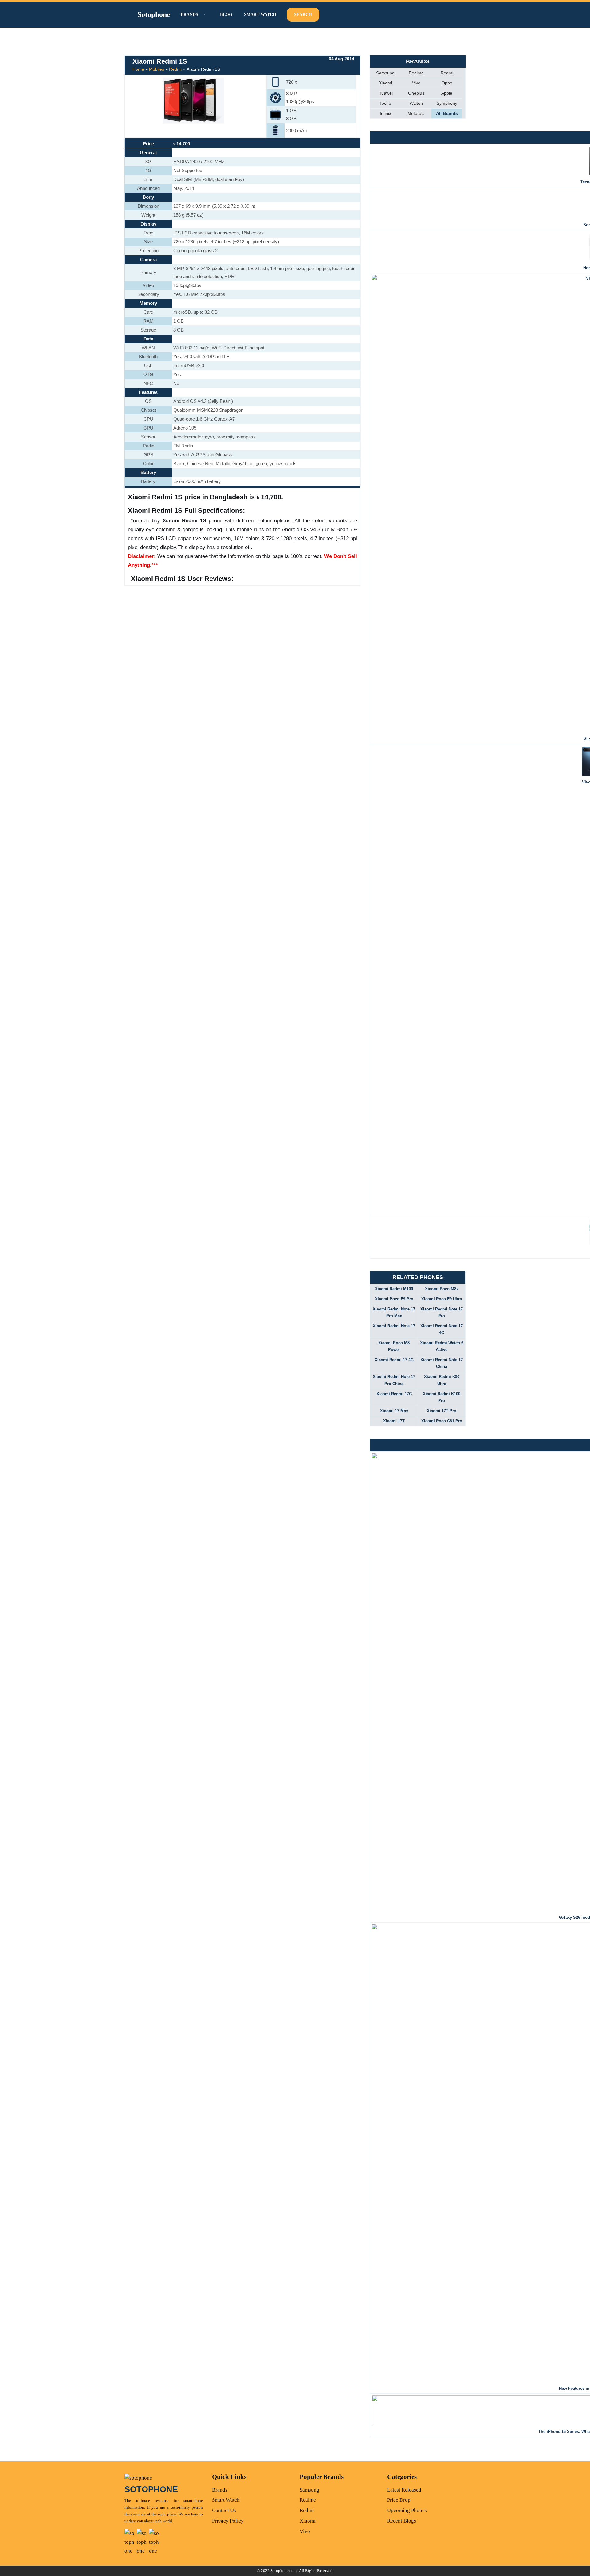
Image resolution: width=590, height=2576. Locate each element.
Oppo (447, 83)
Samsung (385, 73)
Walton (416, 103)
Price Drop (399, 2500)
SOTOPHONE (151, 2489)
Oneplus (416, 93)
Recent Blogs (402, 2521)
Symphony (447, 103)
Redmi (175, 69)
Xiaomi (385, 83)
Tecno (385, 103)
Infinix (385, 113)
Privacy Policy (228, 2521)
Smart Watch (260, 15)
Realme (416, 73)
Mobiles (157, 69)
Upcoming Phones (407, 2510)
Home (138, 69)
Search (303, 15)
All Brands (447, 113)
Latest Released (404, 2490)
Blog (226, 15)
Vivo (416, 83)
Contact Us (224, 2510)
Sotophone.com (283, 2571)
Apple (447, 93)
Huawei (385, 93)
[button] (204, 15)
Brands (220, 2490)
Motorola (416, 113)
